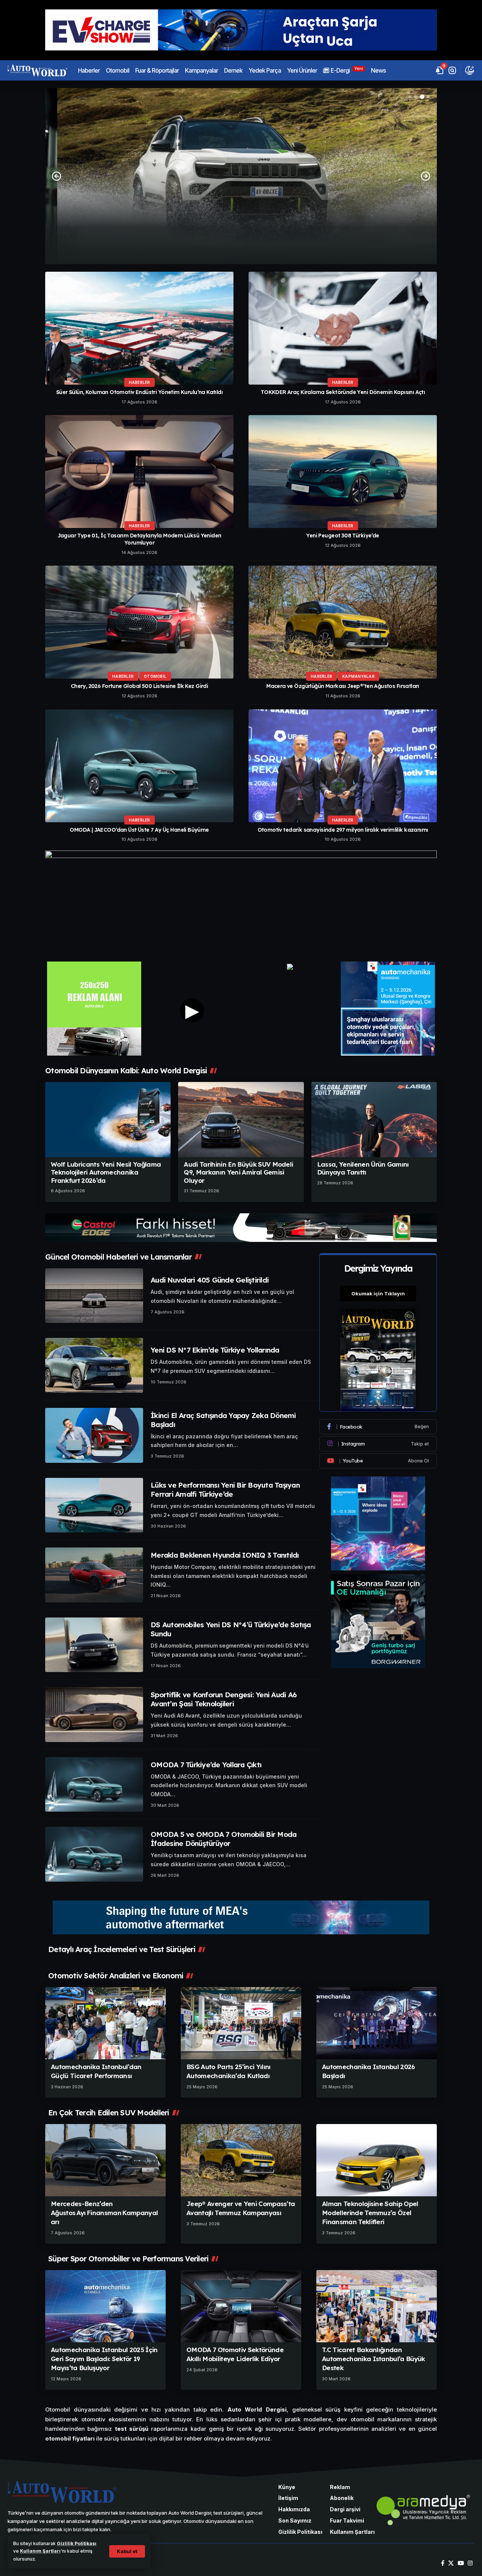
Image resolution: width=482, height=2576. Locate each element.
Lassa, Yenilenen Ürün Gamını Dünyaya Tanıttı (363, 1168)
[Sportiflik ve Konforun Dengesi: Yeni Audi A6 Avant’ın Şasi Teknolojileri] (94, 1715)
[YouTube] (461, 2563)
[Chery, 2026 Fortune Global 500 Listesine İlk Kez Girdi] (139, 622)
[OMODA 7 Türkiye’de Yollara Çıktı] (94, 1785)
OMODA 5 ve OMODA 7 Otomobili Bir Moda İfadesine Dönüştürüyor (223, 1839)
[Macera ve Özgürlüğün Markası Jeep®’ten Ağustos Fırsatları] (343, 622)
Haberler (241, 213)
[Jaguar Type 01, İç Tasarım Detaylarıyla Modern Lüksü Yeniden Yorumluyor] (139, 472)
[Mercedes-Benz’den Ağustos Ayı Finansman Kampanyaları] (105, 2160)
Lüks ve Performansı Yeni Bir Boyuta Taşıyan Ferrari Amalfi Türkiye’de (225, 1490)
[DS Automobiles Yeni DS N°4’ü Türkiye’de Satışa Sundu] (94, 1645)
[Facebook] (378, 1427)
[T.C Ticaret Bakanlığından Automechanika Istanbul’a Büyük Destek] (377, 2306)
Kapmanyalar (358, 676)
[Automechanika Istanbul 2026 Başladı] (377, 2023)
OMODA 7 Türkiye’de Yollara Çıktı (206, 1765)
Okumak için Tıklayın (378, 1293)
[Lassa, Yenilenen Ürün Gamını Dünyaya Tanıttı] (374, 1120)
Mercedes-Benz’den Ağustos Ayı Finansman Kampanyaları (104, 2213)
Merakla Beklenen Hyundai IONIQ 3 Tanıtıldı (225, 1555)
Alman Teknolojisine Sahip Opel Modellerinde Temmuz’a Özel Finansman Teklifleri (370, 2213)
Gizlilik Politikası (77, 2543)
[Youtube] (378, 1461)
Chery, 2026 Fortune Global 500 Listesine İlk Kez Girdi (140, 686)
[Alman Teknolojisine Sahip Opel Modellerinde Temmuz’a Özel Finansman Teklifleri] (377, 2160)
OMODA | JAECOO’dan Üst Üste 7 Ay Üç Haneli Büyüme (139, 830)
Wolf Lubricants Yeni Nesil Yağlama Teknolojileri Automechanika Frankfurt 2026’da (106, 1172)
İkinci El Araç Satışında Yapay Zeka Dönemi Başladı (223, 1420)
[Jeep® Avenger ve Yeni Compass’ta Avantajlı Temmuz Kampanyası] (241, 2160)
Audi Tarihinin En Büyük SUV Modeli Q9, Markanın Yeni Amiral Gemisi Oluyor (238, 1172)
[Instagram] (378, 1444)
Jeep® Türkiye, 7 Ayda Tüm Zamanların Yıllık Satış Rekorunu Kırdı (241, 227)
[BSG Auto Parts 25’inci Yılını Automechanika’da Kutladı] (241, 2023)
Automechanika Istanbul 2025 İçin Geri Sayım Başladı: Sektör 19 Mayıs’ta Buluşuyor (104, 2359)
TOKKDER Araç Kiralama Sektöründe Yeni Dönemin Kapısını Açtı (343, 392)
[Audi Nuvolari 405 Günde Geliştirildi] (94, 1296)
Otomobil (155, 676)
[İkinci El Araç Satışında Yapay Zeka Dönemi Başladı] (94, 1435)
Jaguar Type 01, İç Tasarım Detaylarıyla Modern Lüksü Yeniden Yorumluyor (140, 539)
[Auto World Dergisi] (37, 70)
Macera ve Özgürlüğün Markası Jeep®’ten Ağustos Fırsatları (343, 686)
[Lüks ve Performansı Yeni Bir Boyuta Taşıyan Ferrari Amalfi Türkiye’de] (94, 1505)
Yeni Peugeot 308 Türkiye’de (342, 536)
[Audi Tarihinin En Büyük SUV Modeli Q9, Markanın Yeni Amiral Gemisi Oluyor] (241, 1120)
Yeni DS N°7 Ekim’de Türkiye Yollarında (215, 1350)
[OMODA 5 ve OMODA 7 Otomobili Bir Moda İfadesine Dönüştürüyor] (94, 1854)
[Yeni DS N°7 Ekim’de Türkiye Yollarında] (94, 1365)
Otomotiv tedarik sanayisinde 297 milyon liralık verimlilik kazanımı (343, 830)
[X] (451, 2563)
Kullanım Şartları (40, 2551)
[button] (127, 2551)
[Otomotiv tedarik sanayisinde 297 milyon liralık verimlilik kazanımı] (343, 766)
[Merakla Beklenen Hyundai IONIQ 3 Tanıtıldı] (94, 1575)
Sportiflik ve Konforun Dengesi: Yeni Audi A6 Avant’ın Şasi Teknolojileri (223, 1699)
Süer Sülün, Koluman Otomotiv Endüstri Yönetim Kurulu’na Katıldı (139, 392)
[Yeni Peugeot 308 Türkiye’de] (343, 472)
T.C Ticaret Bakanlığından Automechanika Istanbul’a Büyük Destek (374, 2359)
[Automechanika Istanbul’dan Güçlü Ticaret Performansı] (105, 2023)
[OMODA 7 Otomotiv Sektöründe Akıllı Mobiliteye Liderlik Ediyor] (241, 2306)
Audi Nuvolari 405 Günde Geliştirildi (210, 1280)
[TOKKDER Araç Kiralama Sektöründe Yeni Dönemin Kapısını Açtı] (343, 328)
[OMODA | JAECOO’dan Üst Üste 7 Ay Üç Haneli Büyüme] (139, 766)
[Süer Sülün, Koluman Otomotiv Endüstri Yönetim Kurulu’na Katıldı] (139, 328)
